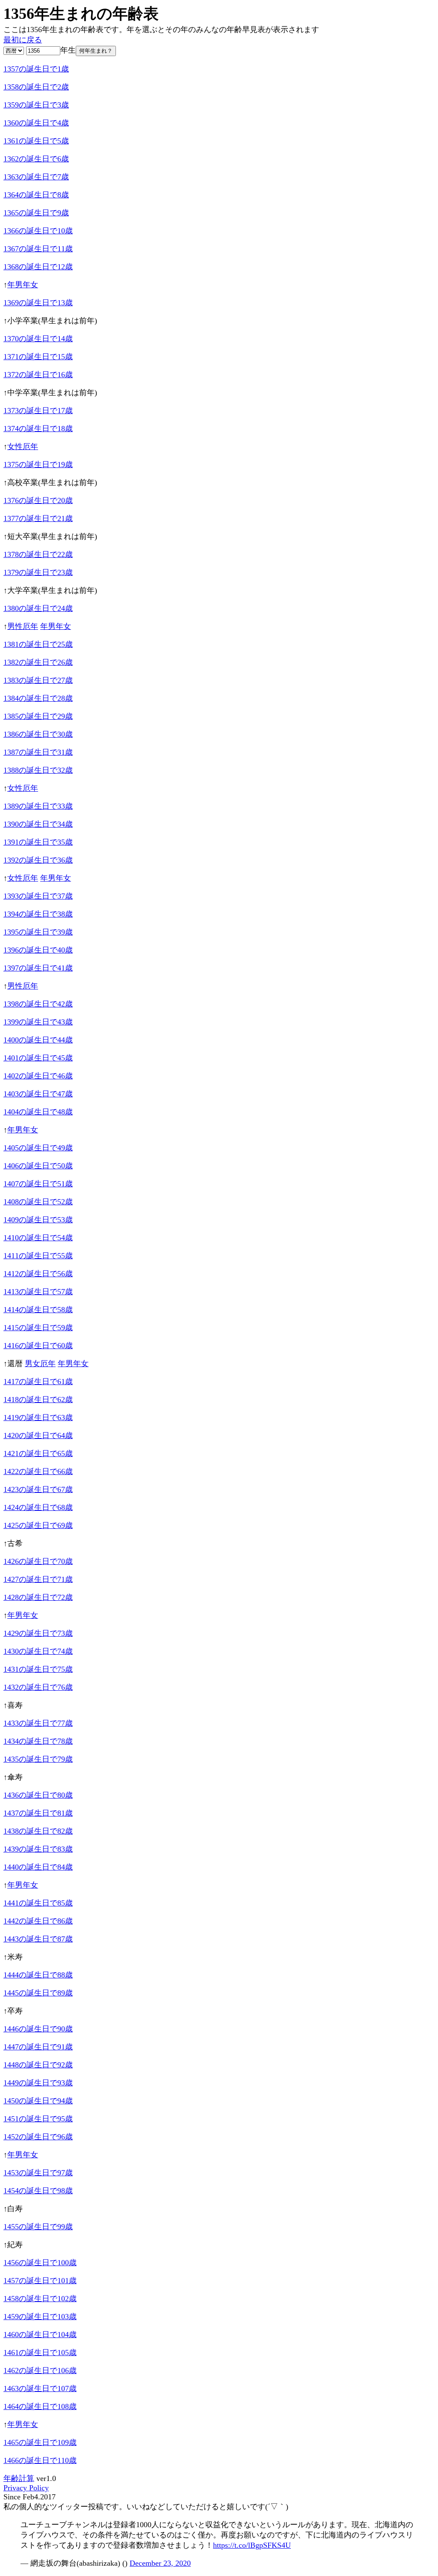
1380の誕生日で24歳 (38, 608)
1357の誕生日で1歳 (36, 69)
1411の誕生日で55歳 (38, 1256)
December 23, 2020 (160, 2563)
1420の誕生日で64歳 (38, 1435)
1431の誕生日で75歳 (38, 1669)
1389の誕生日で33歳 (38, 806)
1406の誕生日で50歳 (38, 1166)
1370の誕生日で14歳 (38, 339)
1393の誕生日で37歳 (38, 896)
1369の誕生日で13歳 (38, 303)
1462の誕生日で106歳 (40, 2371)
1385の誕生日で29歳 (38, 716)
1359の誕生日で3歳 (36, 105)
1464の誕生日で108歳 (40, 2406)
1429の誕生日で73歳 (38, 1633)
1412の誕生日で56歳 (38, 1274)
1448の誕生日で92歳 (38, 2065)
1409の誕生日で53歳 (38, 1220)
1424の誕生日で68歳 (38, 1507)
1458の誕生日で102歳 (40, 2299)
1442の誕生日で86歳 (38, 1921)
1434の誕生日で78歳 (38, 1741)
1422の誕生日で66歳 (38, 1471)
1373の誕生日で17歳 (38, 411)
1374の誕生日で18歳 (38, 429)
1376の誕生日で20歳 (38, 500)
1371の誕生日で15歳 (38, 357)
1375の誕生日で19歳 (38, 465)
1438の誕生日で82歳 (38, 1831)
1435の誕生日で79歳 (38, 1759)
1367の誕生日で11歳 (38, 249)
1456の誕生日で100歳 (40, 2263)
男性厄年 (23, 626)
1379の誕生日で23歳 (38, 572)
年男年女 (23, 285)
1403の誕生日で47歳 (38, 1094)
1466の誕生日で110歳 (40, 2460)
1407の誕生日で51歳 (38, 1184)
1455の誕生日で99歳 (38, 2227)
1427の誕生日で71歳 (38, 1579)
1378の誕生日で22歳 (38, 554)
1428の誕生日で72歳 (38, 1597)
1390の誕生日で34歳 (38, 824)
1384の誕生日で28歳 (38, 698)
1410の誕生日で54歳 (38, 1238)
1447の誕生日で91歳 (38, 2047)
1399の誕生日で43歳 (38, 1022)
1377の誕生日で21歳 (38, 518)
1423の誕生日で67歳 (38, 1489)
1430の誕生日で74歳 (38, 1651)
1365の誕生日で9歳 (36, 213)
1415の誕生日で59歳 (38, 1328)
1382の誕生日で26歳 (38, 662)
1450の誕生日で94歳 (38, 2101)
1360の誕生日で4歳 (36, 123)
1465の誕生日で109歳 (40, 2442)
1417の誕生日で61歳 (38, 1382)
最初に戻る (23, 40)
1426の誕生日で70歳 (38, 1561)
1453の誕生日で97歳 (38, 2173)
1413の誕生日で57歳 (38, 1292)
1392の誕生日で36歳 (38, 860)
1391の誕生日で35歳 (38, 842)
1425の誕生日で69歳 (38, 1525)
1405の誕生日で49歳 (38, 1148)
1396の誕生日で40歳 (38, 950)
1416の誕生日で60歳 (38, 1346)
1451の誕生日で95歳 (38, 2119)
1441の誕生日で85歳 (38, 1903)
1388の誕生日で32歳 (38, 770)
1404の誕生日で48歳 (38, 1112)
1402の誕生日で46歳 (38, 1076)
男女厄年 (40, 1364)
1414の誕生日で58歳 (38, 1310)
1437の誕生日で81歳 (38, 1813)
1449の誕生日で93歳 (38, 2083)
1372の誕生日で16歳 (38, 375)
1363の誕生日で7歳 (36, 177)
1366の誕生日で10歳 (38, 231)
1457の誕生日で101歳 (40, 2281)
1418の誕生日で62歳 (38, 1400)
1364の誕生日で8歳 (36, 195)
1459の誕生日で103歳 (40, 2317)
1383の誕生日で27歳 (38, 680)
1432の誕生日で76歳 (38, 1687)
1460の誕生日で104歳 (40, 2335)
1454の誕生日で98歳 (38, 2191)
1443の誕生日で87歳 (38, 1939)
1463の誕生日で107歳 (40, 2388)
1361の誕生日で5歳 (36, 141)
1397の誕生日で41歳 (38, 968)
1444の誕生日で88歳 (38, 1975)
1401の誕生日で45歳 (38, 1058)
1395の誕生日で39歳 (38, 932)
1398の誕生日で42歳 (38, 1004)
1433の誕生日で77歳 (38, 1723)
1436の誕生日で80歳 (38, 1795)
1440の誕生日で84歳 (38, 1867)
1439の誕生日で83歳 (38, 1849)
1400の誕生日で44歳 (38, 1040)
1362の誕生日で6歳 (36, 159)
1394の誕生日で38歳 (38, 914)
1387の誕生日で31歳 (38, 752)
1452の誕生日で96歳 (38, 2137)
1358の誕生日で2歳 (36, 87)
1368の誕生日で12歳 (38, 267)
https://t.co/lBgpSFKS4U (252, 2545)
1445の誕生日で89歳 (38, 1993)
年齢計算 (19, 2478)
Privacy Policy (26, 2488)
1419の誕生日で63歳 (38, 1418)
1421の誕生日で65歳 (38, 1453)
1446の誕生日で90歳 (38, 2029)
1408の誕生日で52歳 (38, 1202)
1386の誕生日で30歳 (38, 734)
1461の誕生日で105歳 (40, 2353)
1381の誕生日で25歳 (38, 644)
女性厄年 (23, 447)
